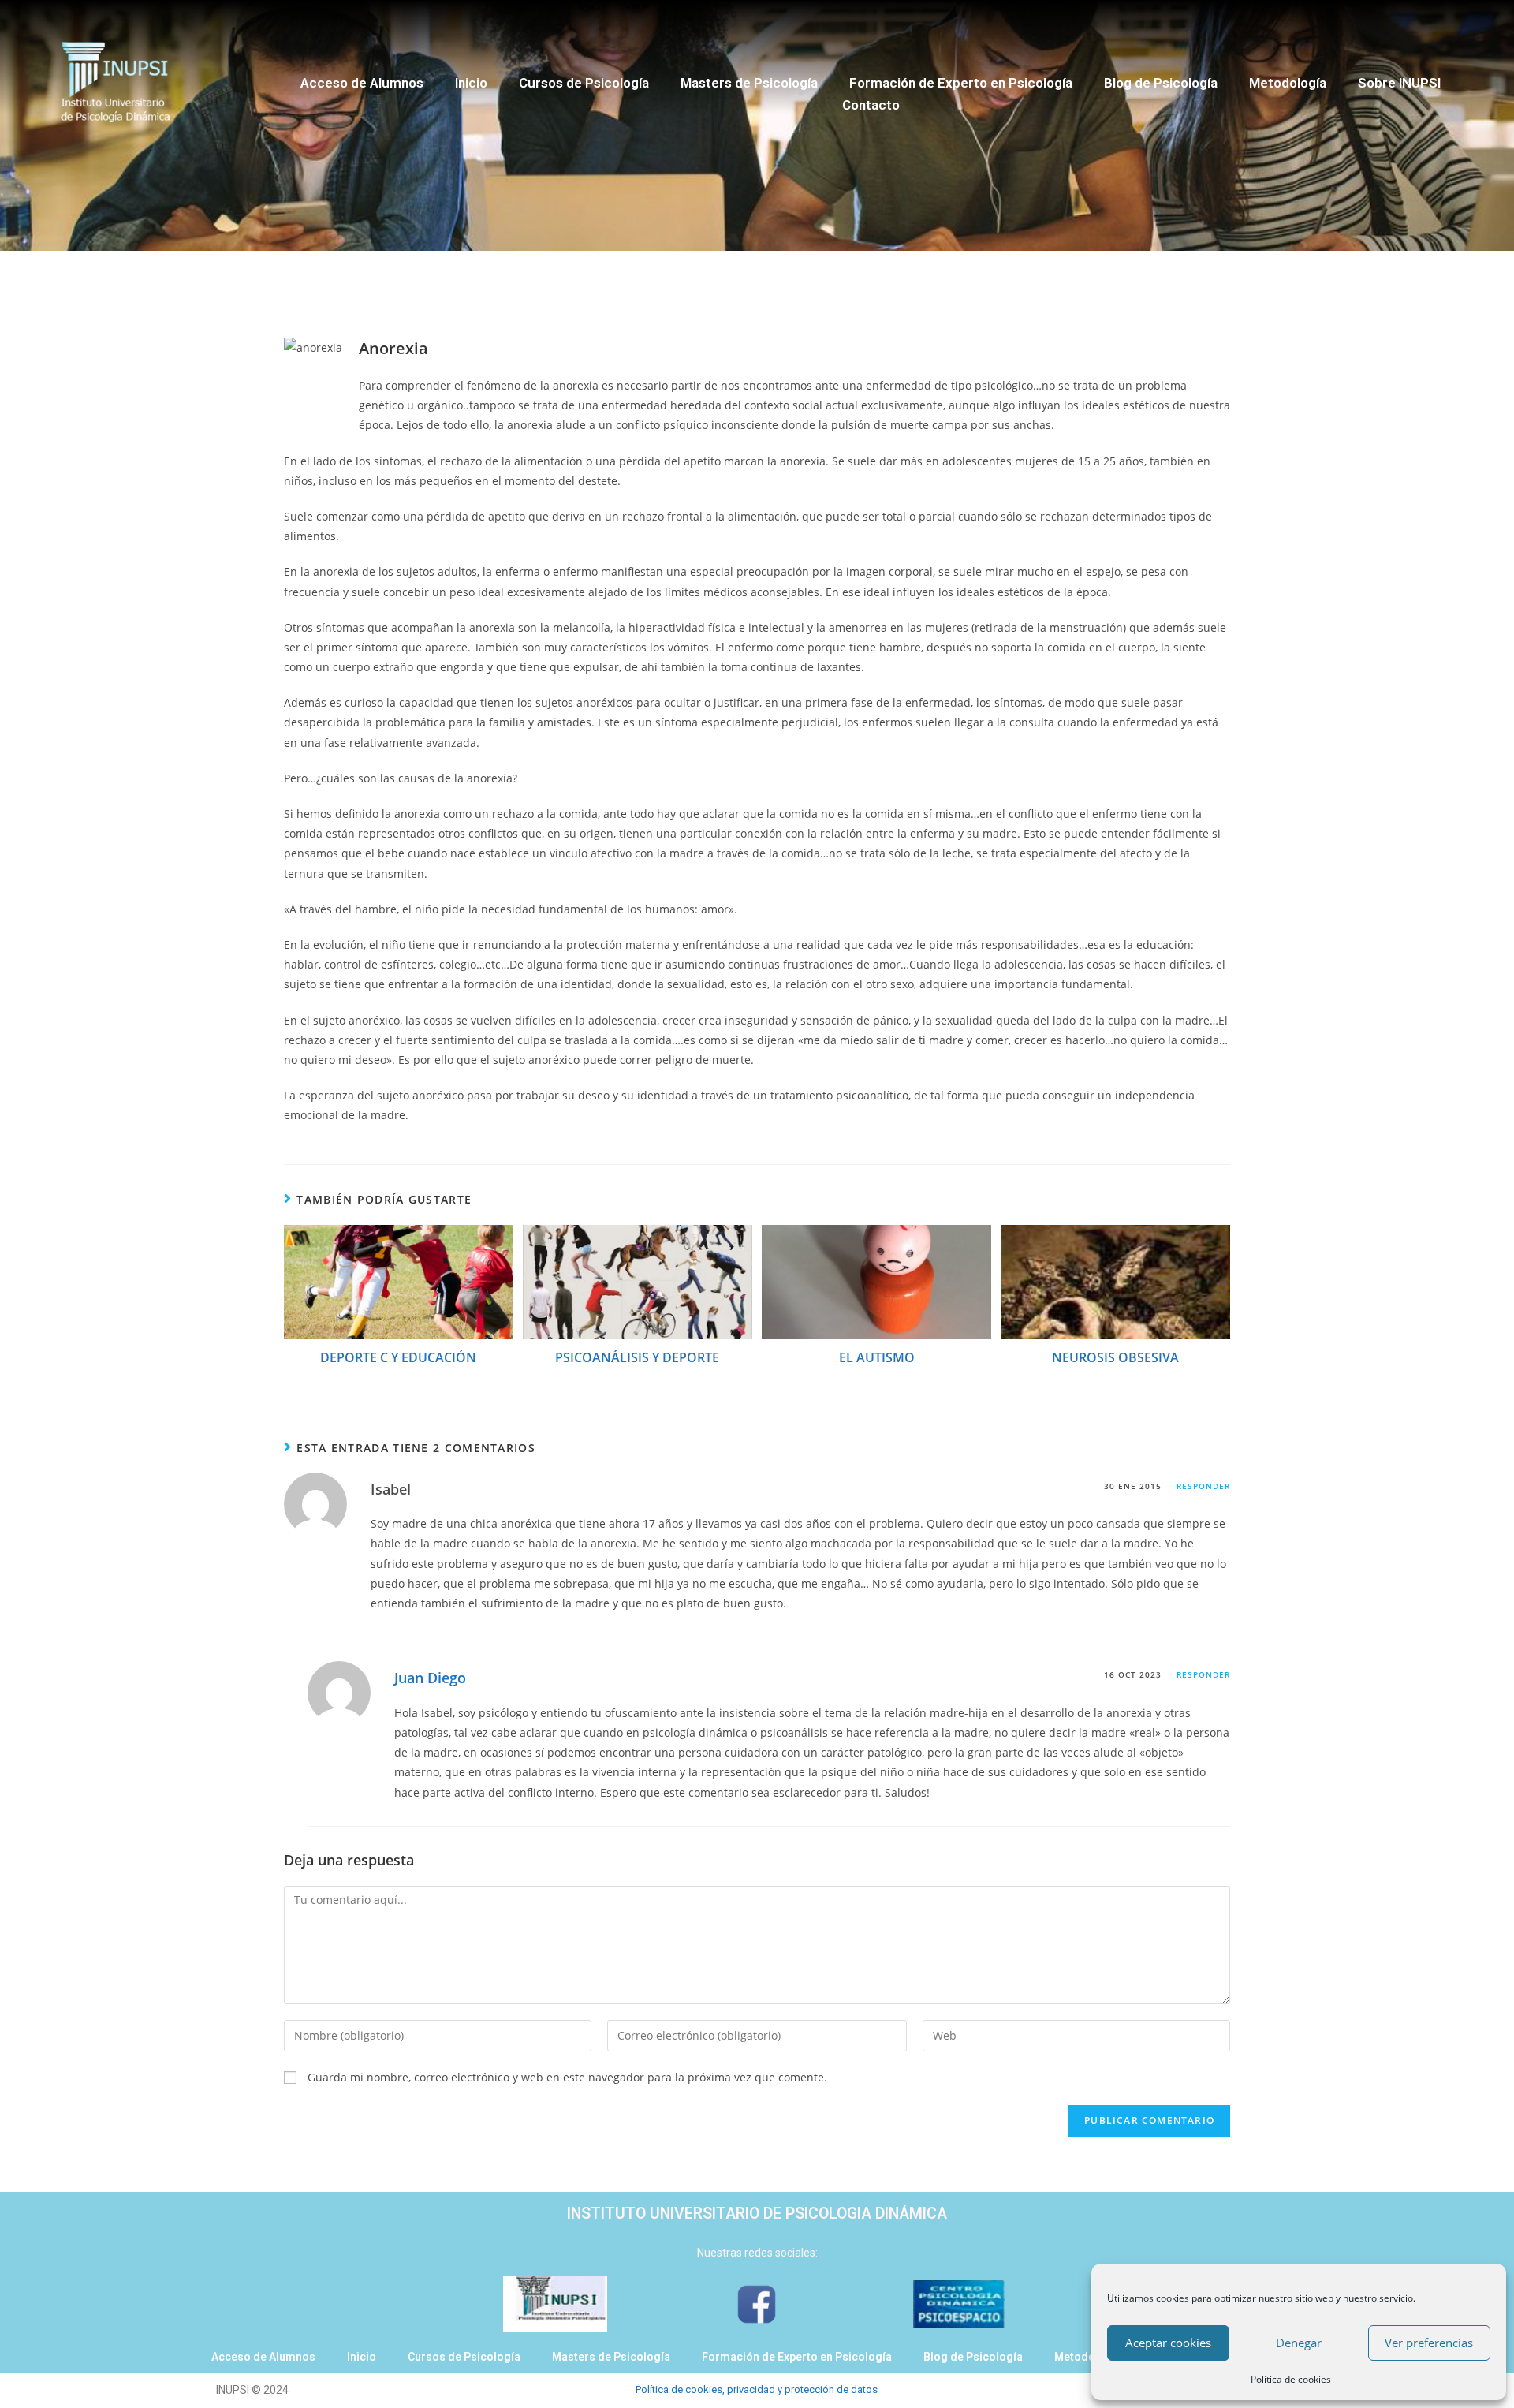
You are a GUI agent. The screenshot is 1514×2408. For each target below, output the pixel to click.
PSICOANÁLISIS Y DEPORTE (637, 1357)
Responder (1203, 1486)
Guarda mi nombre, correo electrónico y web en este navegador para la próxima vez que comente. (567, 2077)
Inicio (471, 83)
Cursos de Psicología (584, 83)
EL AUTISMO (877, 1357)
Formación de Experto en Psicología (961, 83)
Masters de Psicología (749, 83)
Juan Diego (430, 1678)
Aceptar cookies (1168, 2343)
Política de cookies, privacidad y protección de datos (757, 2389)
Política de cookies (1291, 2379)
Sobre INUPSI (1399, 83)
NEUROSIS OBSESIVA (1115, 1357)
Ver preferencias (1429, 2343)
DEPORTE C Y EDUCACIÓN (398, 1357)
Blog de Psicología (1161, 83)
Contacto (871, 105)
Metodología (1288, 83)
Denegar (1299, 2343)
